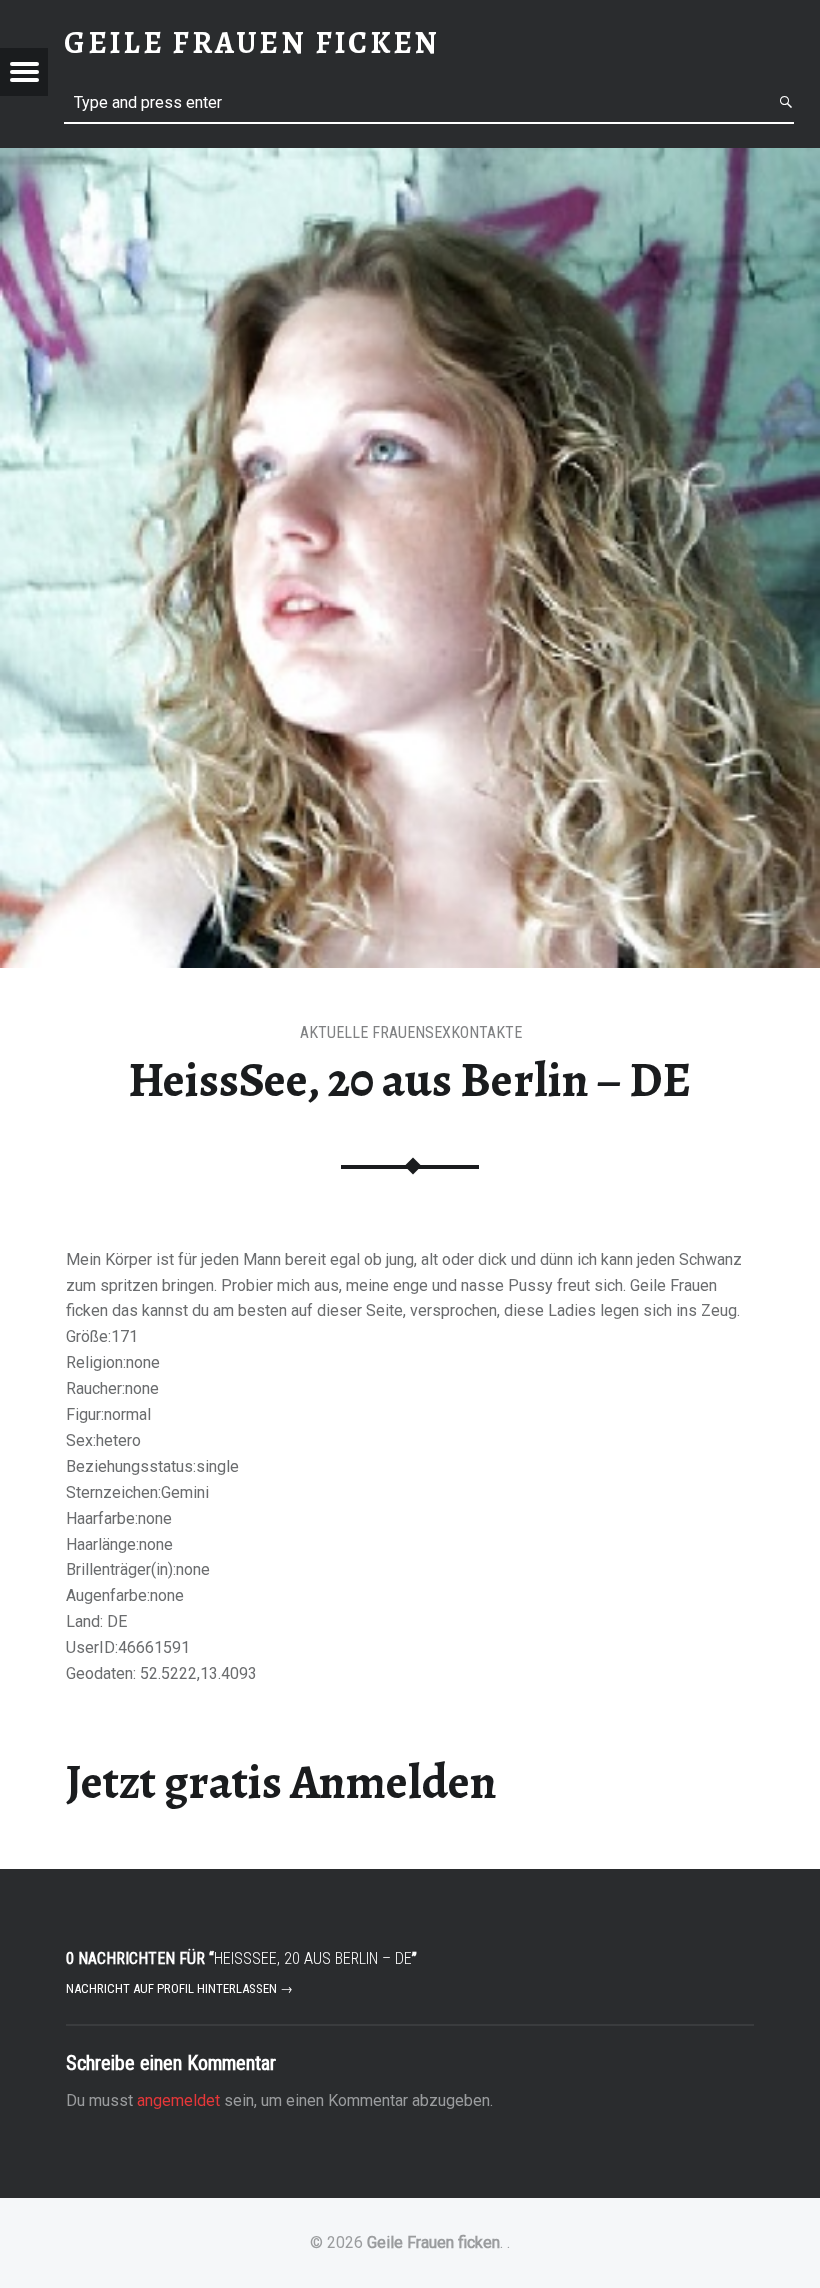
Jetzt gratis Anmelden (281, 1782)
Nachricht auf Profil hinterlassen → (179, 1988)
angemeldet (178, 2100)
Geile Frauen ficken (433, 2242)
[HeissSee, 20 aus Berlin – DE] (410, 160)
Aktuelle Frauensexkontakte (411, 1032)
